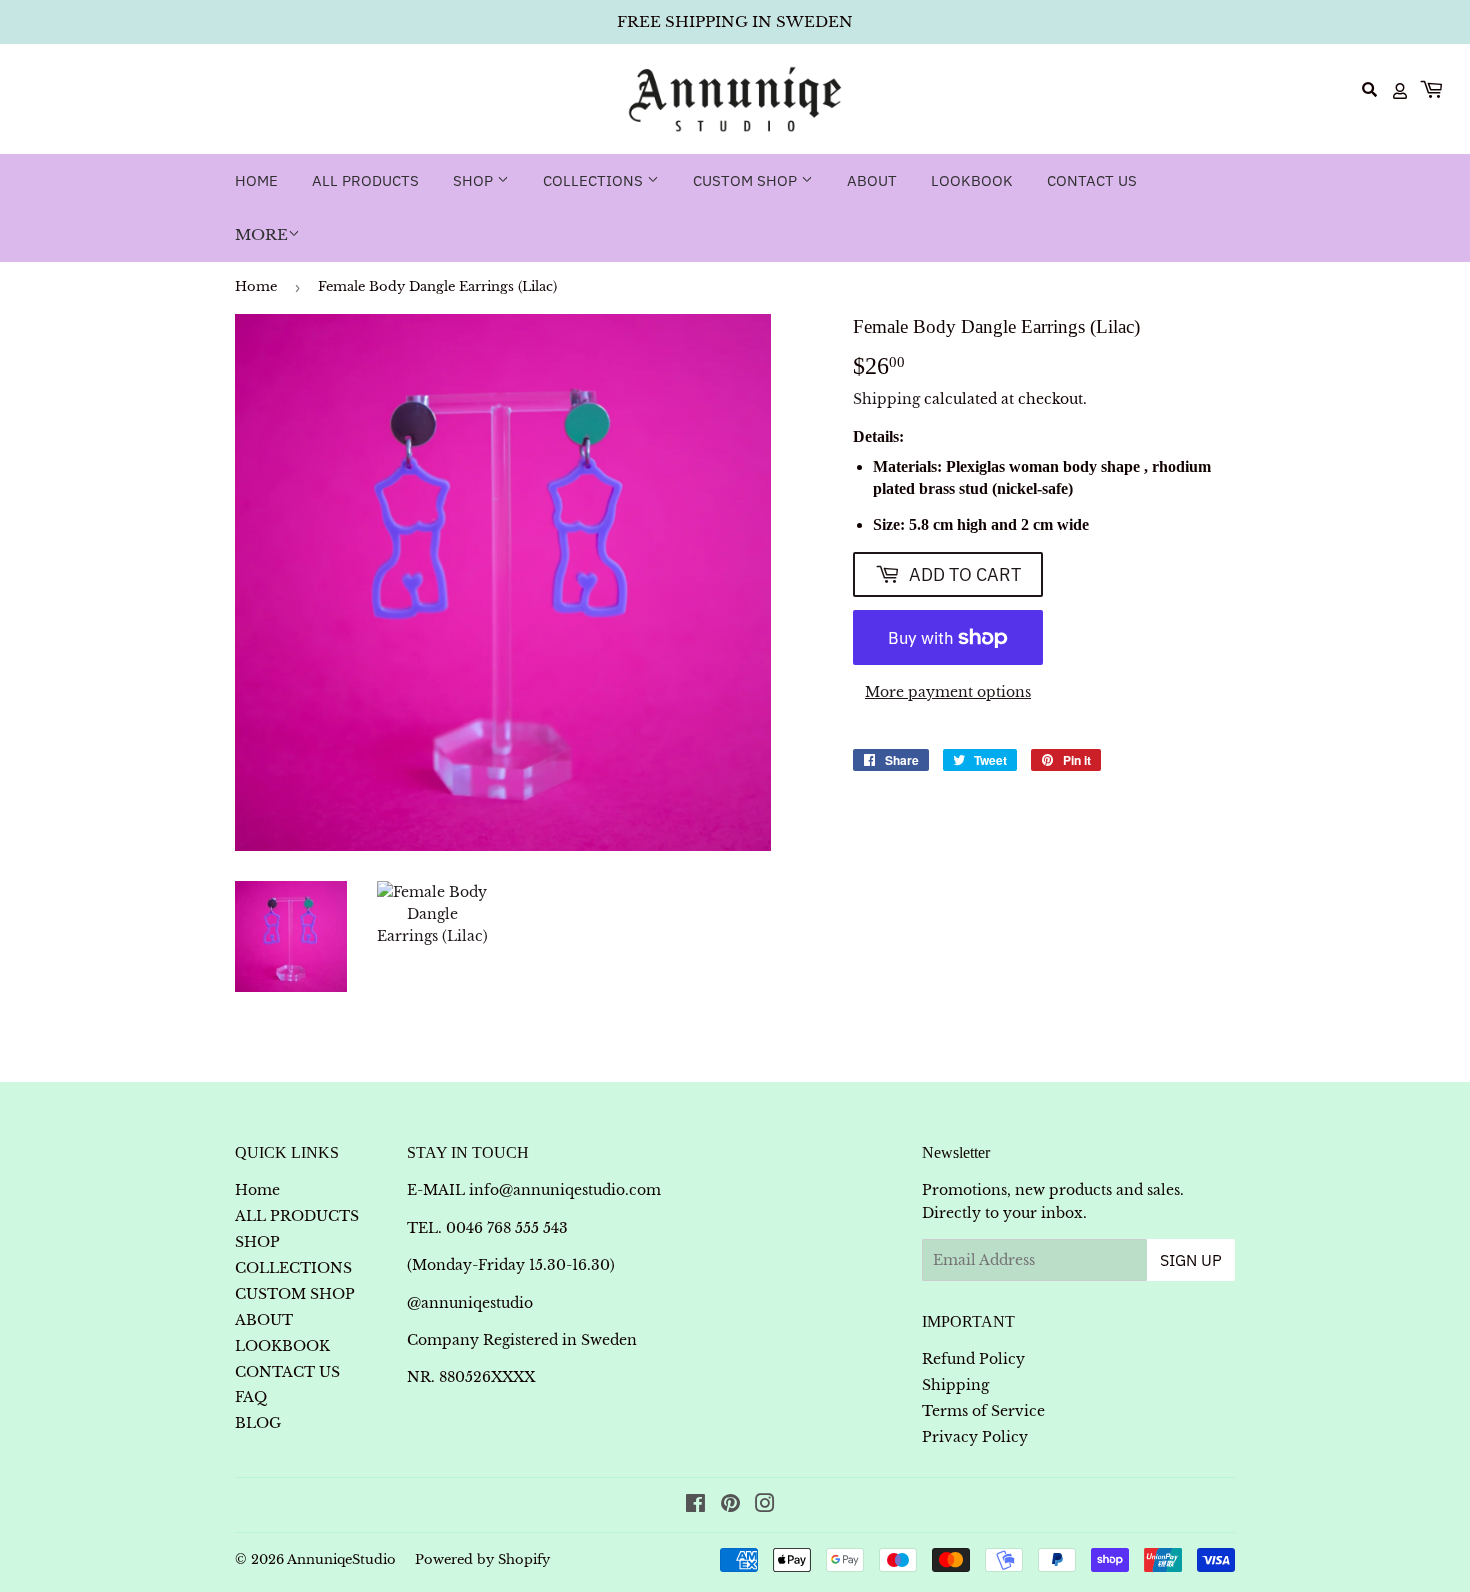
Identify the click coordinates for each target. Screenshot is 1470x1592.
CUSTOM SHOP (747, 180)
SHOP (475, 180)
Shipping (886, 399)
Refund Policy (973, 1359)
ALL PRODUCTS (365, 180)
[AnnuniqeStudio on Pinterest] (730, 1506)
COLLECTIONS (595, 180)
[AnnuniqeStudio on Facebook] (695, 1506)
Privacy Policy (975, 1437)
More (261, 234)
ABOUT (872, 180)
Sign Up (1191, 1260)
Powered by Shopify (482, 1559)
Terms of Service (983, 1411)
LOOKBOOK (972, 180)
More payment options (948, 692)
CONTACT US (1092, 180)
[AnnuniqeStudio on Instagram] (765, 1506)
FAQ (251, 1397)
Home (256, 180)
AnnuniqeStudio (341, 1559)
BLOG (258, 1423)
